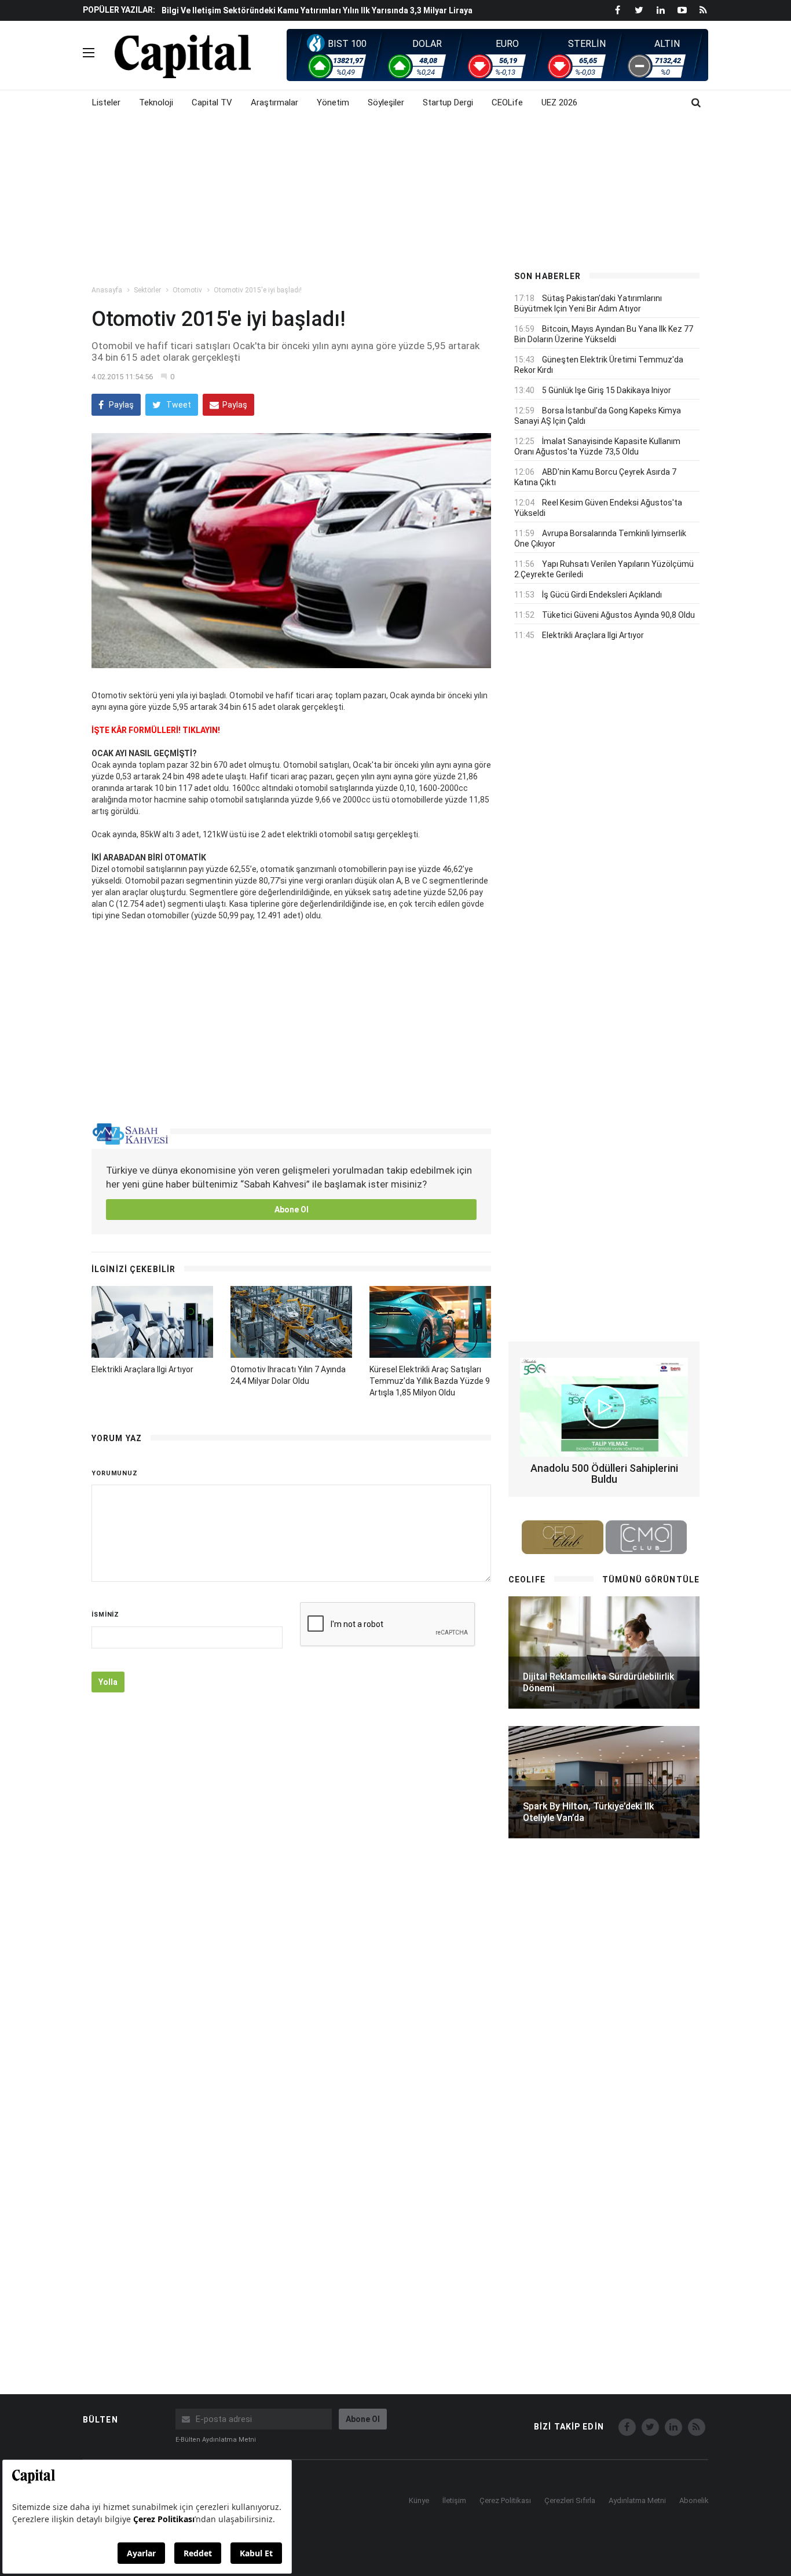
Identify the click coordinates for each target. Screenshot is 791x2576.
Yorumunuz (115, 1473)
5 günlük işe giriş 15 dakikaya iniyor (607, 390)
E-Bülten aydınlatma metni (216, 2440)
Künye (419, 2500)
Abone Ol (292, 1210)
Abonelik (694, 2500)
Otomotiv (187, 290)
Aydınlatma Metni (637, 2500)
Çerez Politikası (505, 2500)
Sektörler (147, 290)
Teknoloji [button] (156, 102)
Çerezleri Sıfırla (570, 2500)
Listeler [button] (106, 102)
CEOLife (507, 102)
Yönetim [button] (333, 102)
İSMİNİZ (105, 1615)
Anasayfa (107, 290)
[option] (327, 16)
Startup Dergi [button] (448, 102)
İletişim (454, 2500)
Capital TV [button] (212, 102)
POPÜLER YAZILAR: (119, 10)
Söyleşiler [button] (386, 102)
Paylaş (120, 405)
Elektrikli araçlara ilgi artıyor (142, 1369)
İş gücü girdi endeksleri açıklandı (602, 595)
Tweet (178, 405)
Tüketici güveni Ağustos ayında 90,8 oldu (618, 615)
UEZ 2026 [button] (559, 102)
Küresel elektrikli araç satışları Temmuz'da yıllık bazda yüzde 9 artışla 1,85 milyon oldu (430, 1381)
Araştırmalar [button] (274, 102)
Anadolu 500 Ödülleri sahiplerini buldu (604, 1474)
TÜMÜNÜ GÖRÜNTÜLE (651, 1580)
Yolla (108, 1682)
